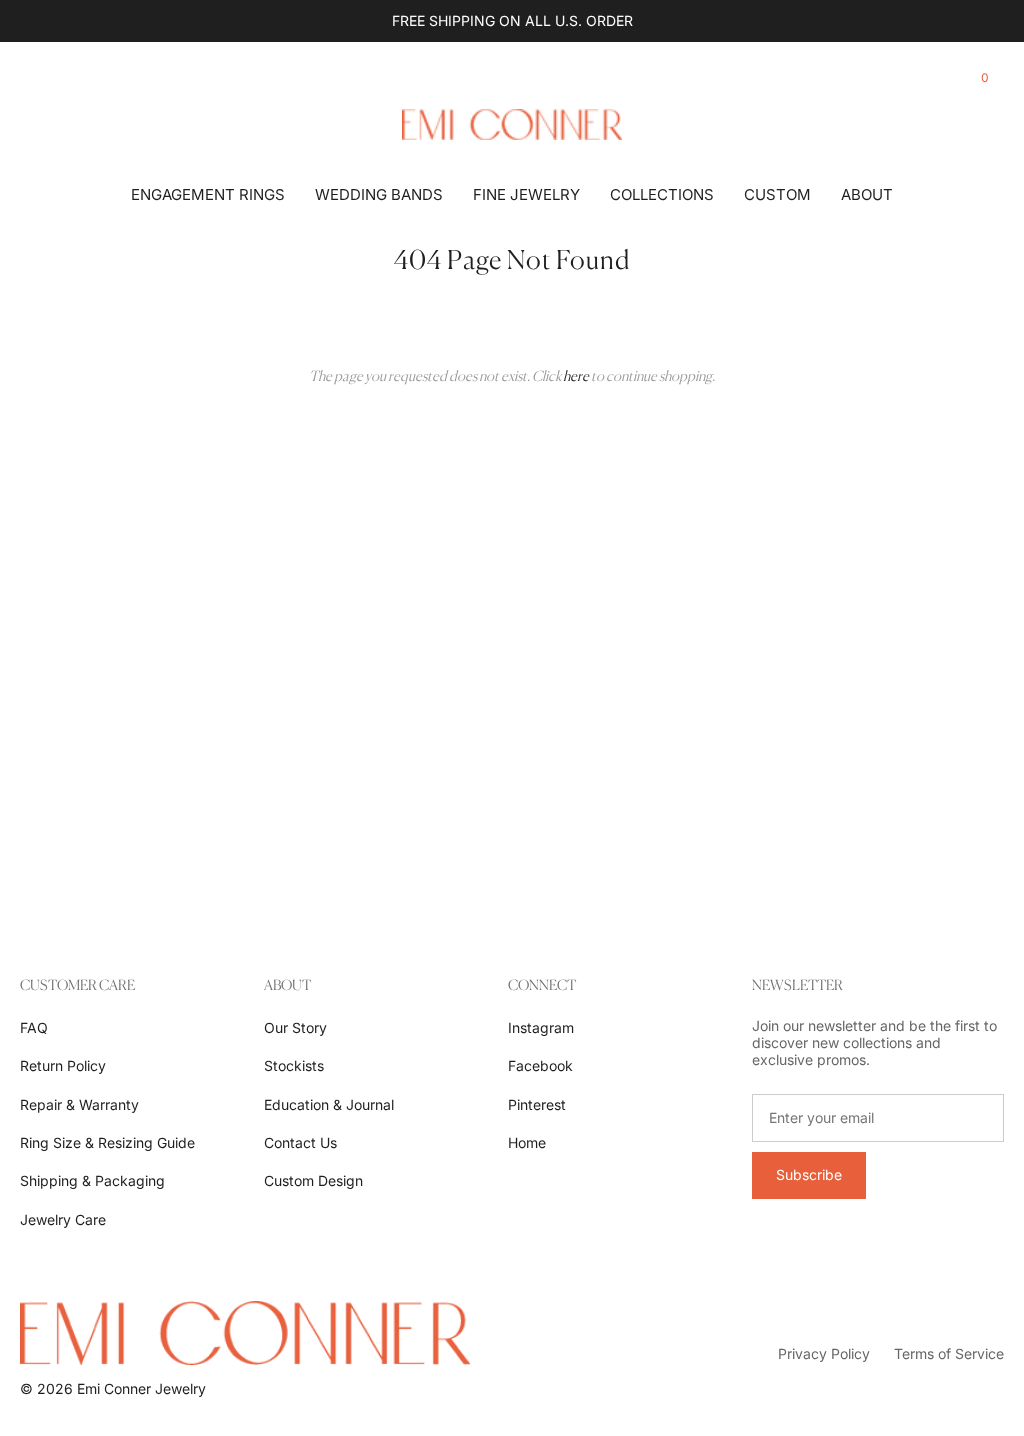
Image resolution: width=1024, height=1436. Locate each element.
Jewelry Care (63, 1219)
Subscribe (809, 1174)
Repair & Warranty (79, 1104)
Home (527, 1142)
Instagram (541, 1027)
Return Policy (63, 1065)
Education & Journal (329, 1104)
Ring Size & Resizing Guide (107, 1142)
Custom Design (313, 1180)
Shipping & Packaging (92, 1180)
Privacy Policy (824, 1353)
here (576, 375)
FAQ (34, 1027)
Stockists (294, 1065)
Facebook (540, 1065)
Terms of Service (949, 1353)
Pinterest (537, 1104)
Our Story (295, 1027)
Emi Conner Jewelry (141, 1388)
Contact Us (300, 1142)
